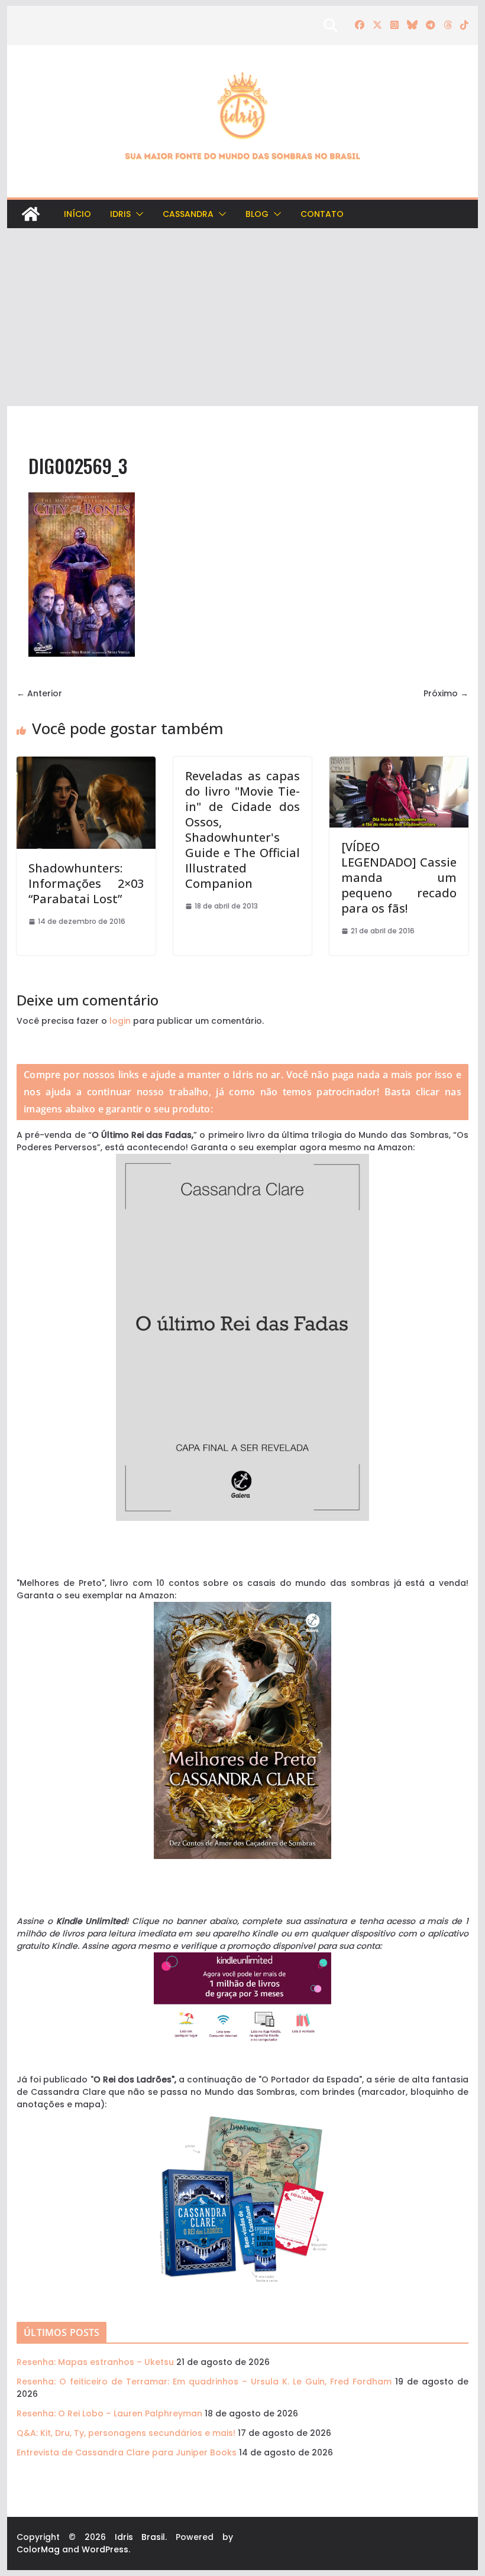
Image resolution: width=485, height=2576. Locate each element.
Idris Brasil (140, 2537)
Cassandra (188, 214)
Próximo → (446, 693)
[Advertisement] (242, 317)
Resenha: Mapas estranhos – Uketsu (95, 2362)
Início (77, 214)
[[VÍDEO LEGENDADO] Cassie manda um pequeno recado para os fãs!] (399, 763)
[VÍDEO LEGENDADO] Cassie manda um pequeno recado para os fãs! (399, 877)
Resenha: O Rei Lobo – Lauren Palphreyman (109, 2413)
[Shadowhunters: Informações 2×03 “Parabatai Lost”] (86, 763)
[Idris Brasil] (31, 214)
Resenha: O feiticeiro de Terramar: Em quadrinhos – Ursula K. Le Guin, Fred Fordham (204, 2382)
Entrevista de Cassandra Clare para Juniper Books (127, 2452)
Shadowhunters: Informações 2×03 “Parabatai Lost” (86, 883)
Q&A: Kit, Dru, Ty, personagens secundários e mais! (126, 2433)
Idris (120, 214)
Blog (257, 214)
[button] (137, 214)
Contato (322, 214)
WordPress (105, 2549)
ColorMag (38, 2549)
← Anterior (39, 693)
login (120, 1021)
